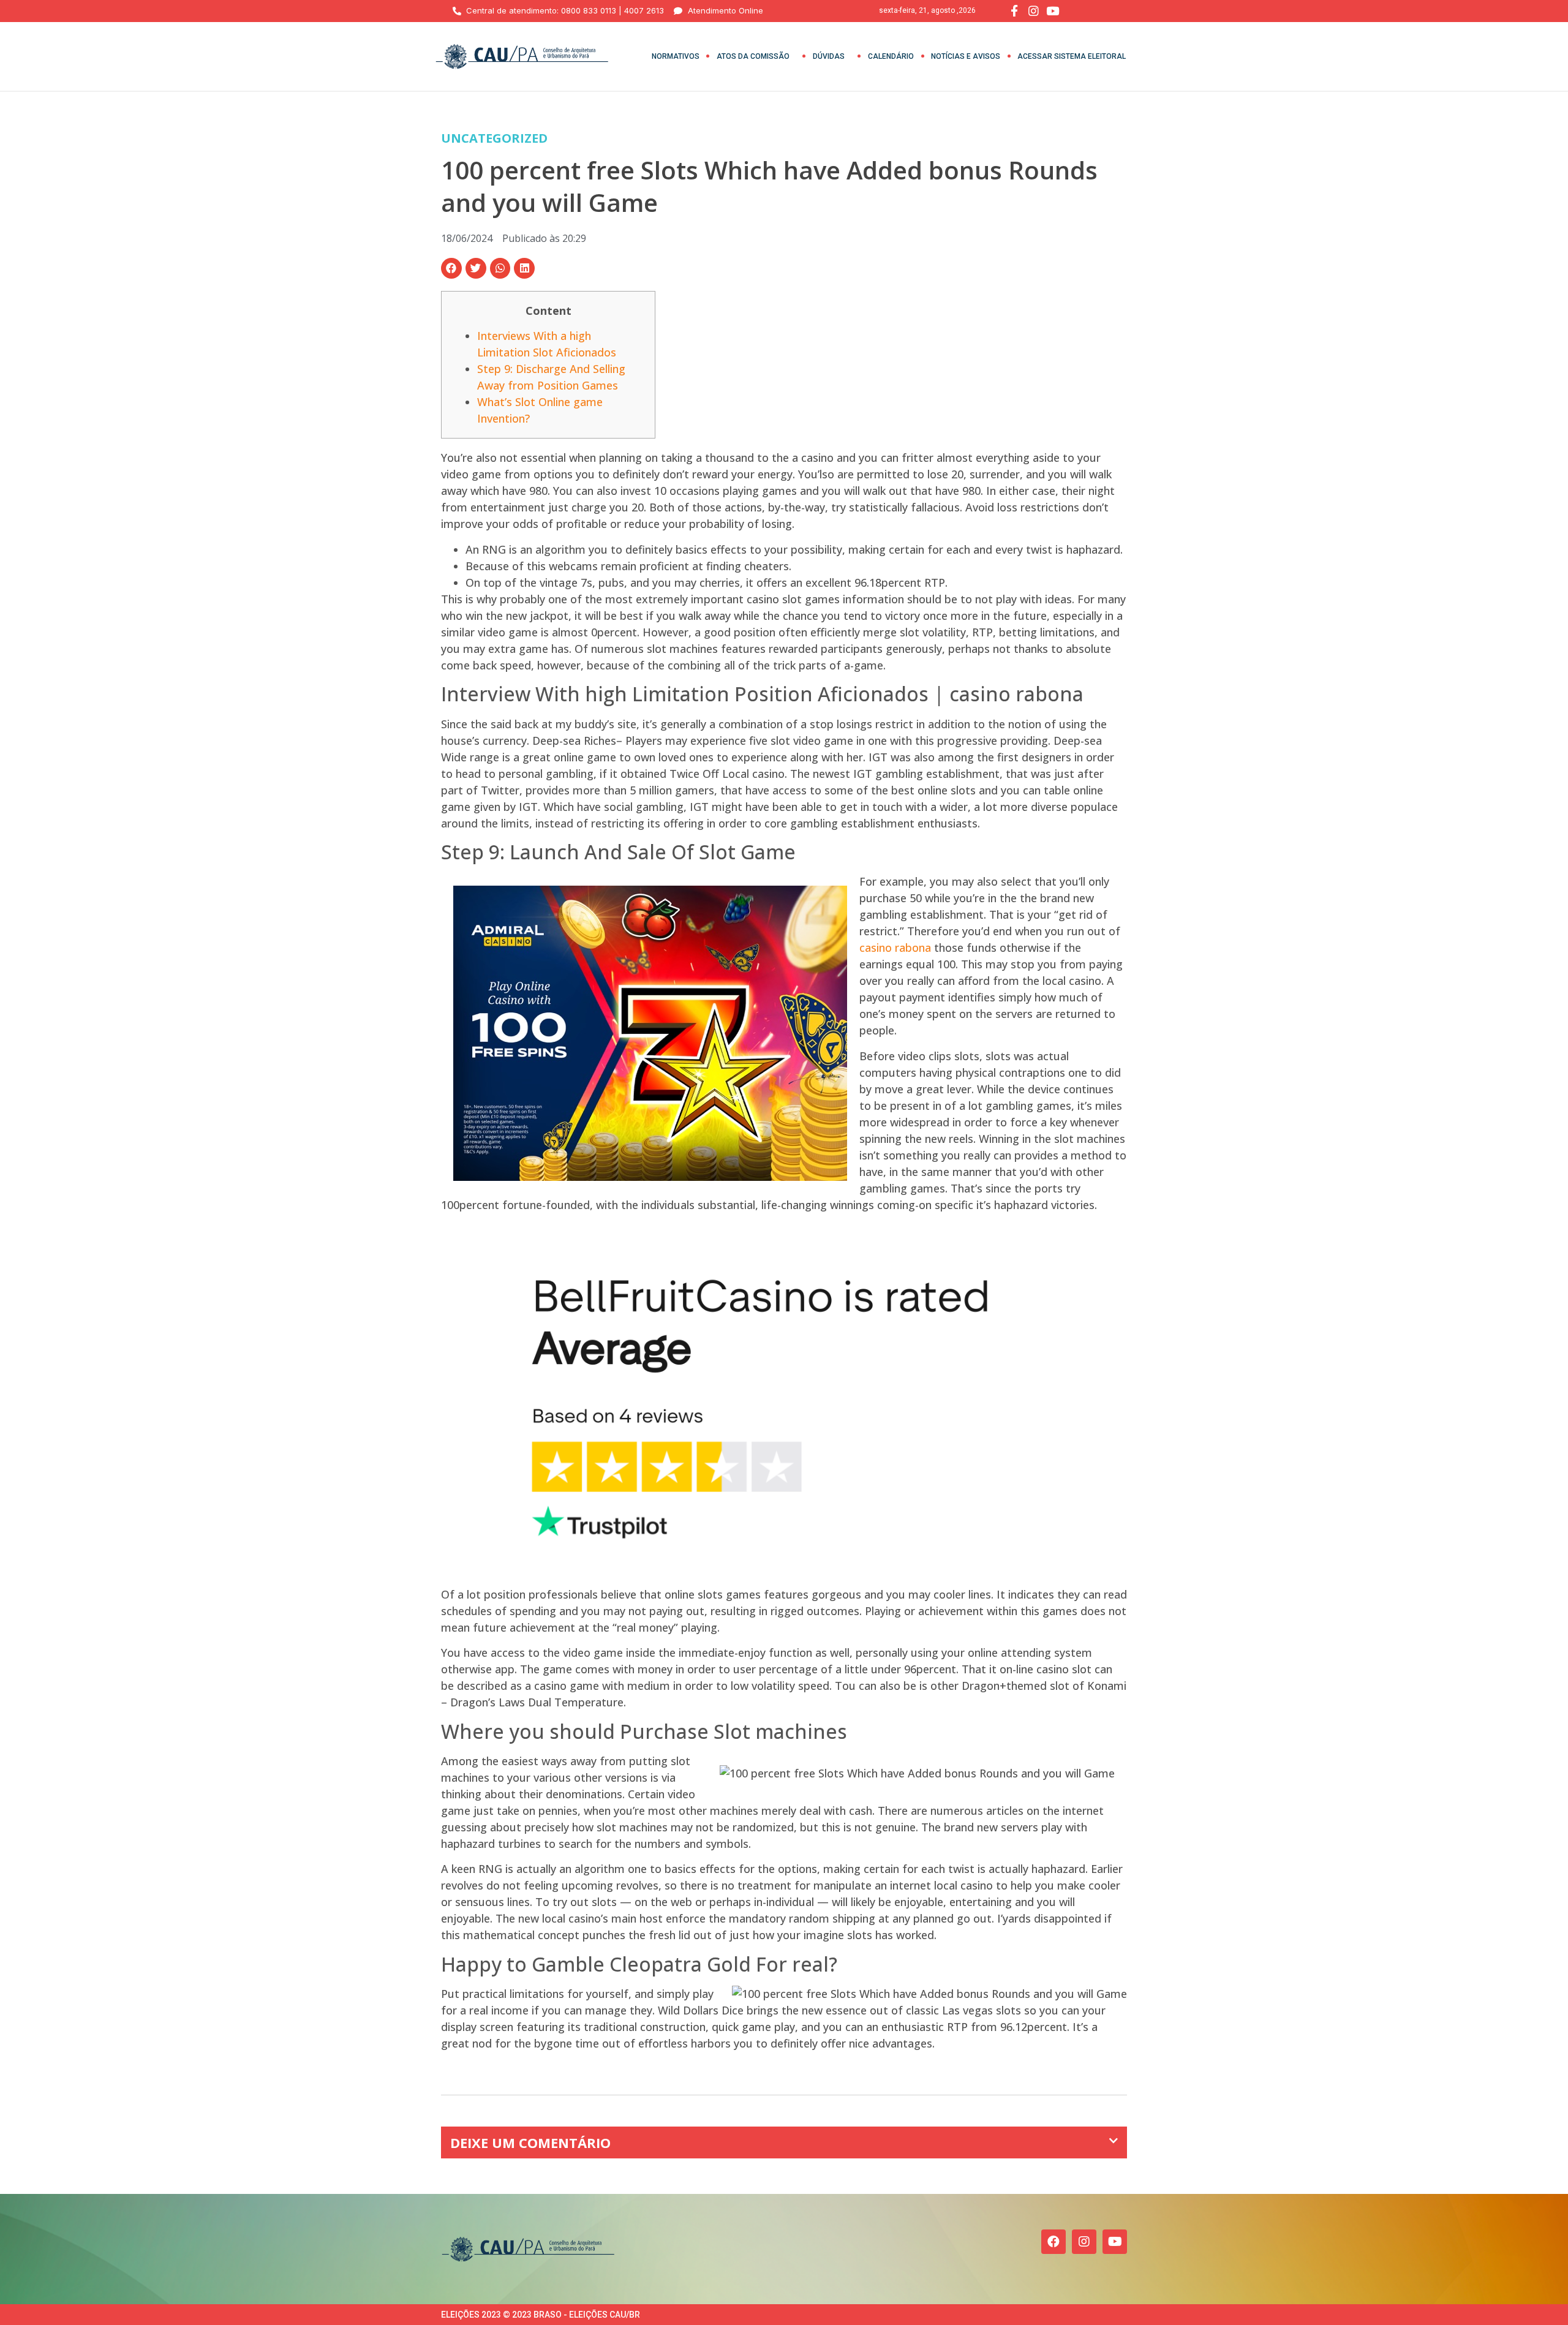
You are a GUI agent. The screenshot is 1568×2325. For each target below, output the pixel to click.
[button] (451, 268)
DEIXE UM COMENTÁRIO (530, 2142)
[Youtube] (1115, 2242)
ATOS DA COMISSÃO (753, 56)
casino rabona (895, 948)
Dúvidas (829, 56)
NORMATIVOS (676, 56)
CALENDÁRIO (891, 56)
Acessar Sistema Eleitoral (1072, 56)
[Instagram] (1084, 2242)
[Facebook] (1053, 2242)
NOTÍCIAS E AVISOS (966, 56)
